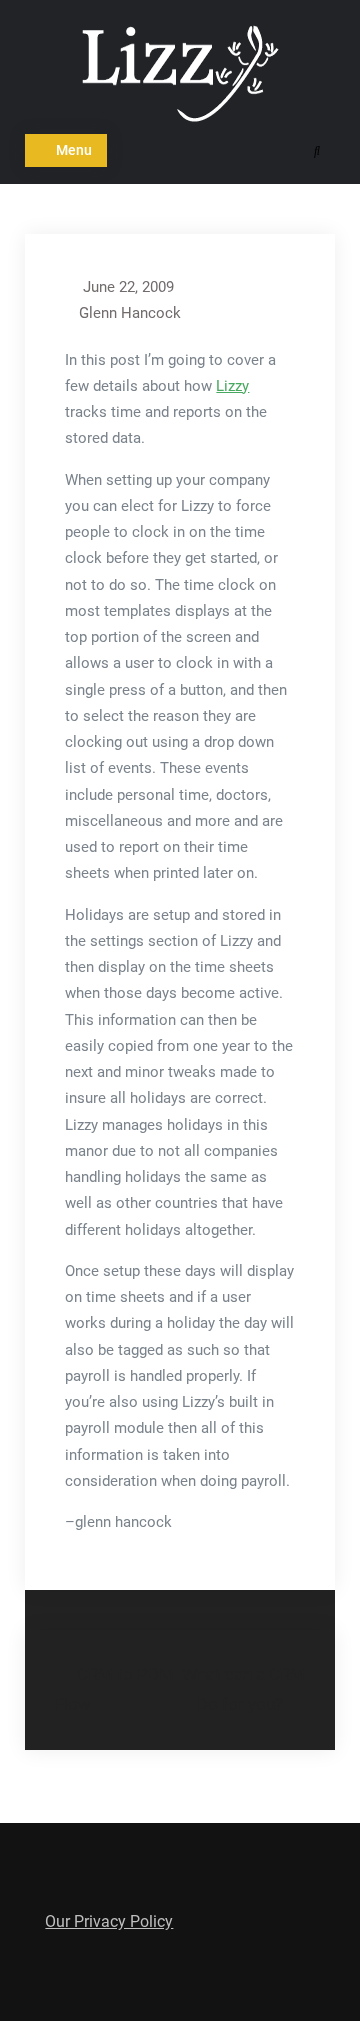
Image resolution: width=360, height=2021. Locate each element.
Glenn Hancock (130, 313)
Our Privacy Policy (109, 1921)
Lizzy (232, 386)
